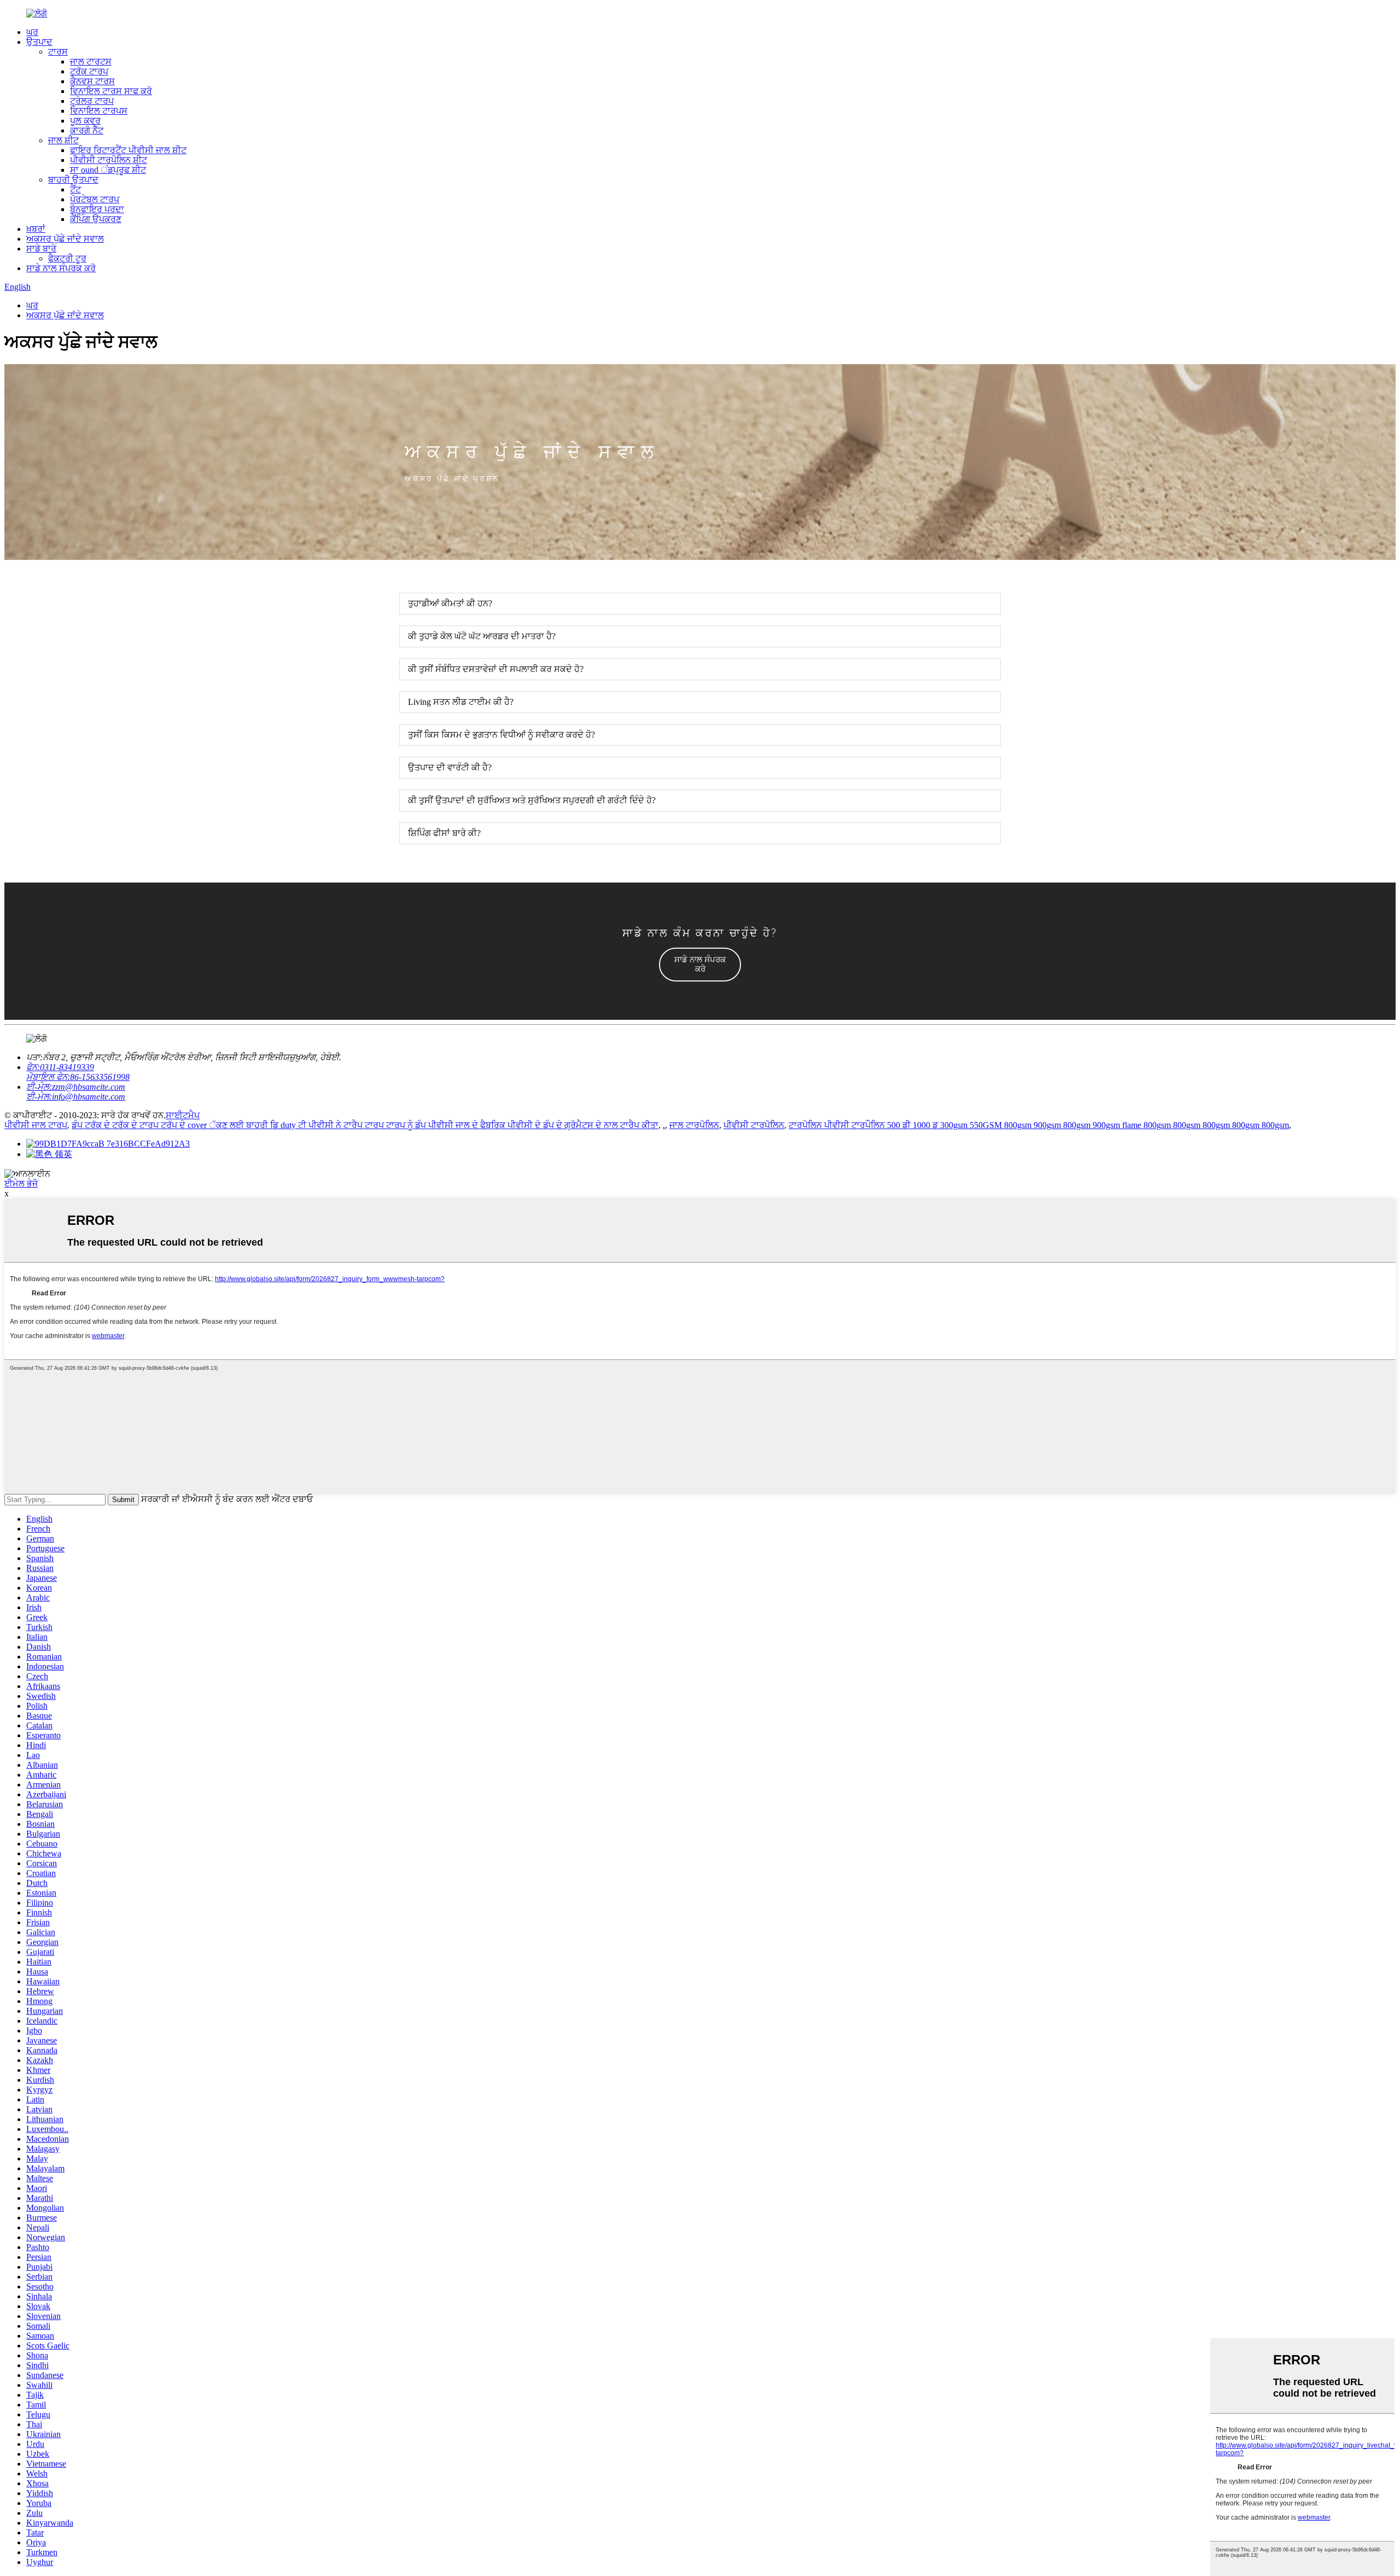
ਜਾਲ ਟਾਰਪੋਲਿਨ (694, 1125)
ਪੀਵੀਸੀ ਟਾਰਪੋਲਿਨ (754, 1125)
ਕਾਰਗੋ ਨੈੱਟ (87, 130)
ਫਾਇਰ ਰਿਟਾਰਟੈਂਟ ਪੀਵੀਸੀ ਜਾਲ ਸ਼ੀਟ (128, 150)
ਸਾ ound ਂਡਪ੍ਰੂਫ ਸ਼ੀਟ (108, 170)
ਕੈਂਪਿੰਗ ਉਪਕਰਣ (96, 219)
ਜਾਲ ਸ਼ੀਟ (63, 140)
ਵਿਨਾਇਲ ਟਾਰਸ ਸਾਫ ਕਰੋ (111, 91)
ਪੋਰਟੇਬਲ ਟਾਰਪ (95, 199)
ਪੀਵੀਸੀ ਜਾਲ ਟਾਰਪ (36, 1125)
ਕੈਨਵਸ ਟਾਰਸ (92, 81)
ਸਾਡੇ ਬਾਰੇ (41, 249)
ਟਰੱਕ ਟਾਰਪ (89, 71)
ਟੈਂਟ (75, 189)
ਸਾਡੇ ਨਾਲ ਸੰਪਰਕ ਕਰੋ (61, 268)
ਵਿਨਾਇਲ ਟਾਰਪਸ (99, 111)
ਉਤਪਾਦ (39, 42)
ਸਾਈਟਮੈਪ (183, 1115)
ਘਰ (32, 32)
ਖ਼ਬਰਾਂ (36, 229)
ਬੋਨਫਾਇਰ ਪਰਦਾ (97, 209)
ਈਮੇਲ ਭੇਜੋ (21, 1184)
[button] (700, 965)
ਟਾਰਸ (58, 52)
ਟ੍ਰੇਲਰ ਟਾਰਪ (92, 101)
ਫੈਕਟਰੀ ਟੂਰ (67, 258)
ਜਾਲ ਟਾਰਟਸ (91, 62)
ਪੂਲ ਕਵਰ (85, 121)
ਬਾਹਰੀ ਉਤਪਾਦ (73, 180)
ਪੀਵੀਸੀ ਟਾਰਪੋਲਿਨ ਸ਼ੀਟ (109, 160)
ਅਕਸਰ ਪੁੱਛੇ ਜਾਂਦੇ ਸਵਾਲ (65, 239)
